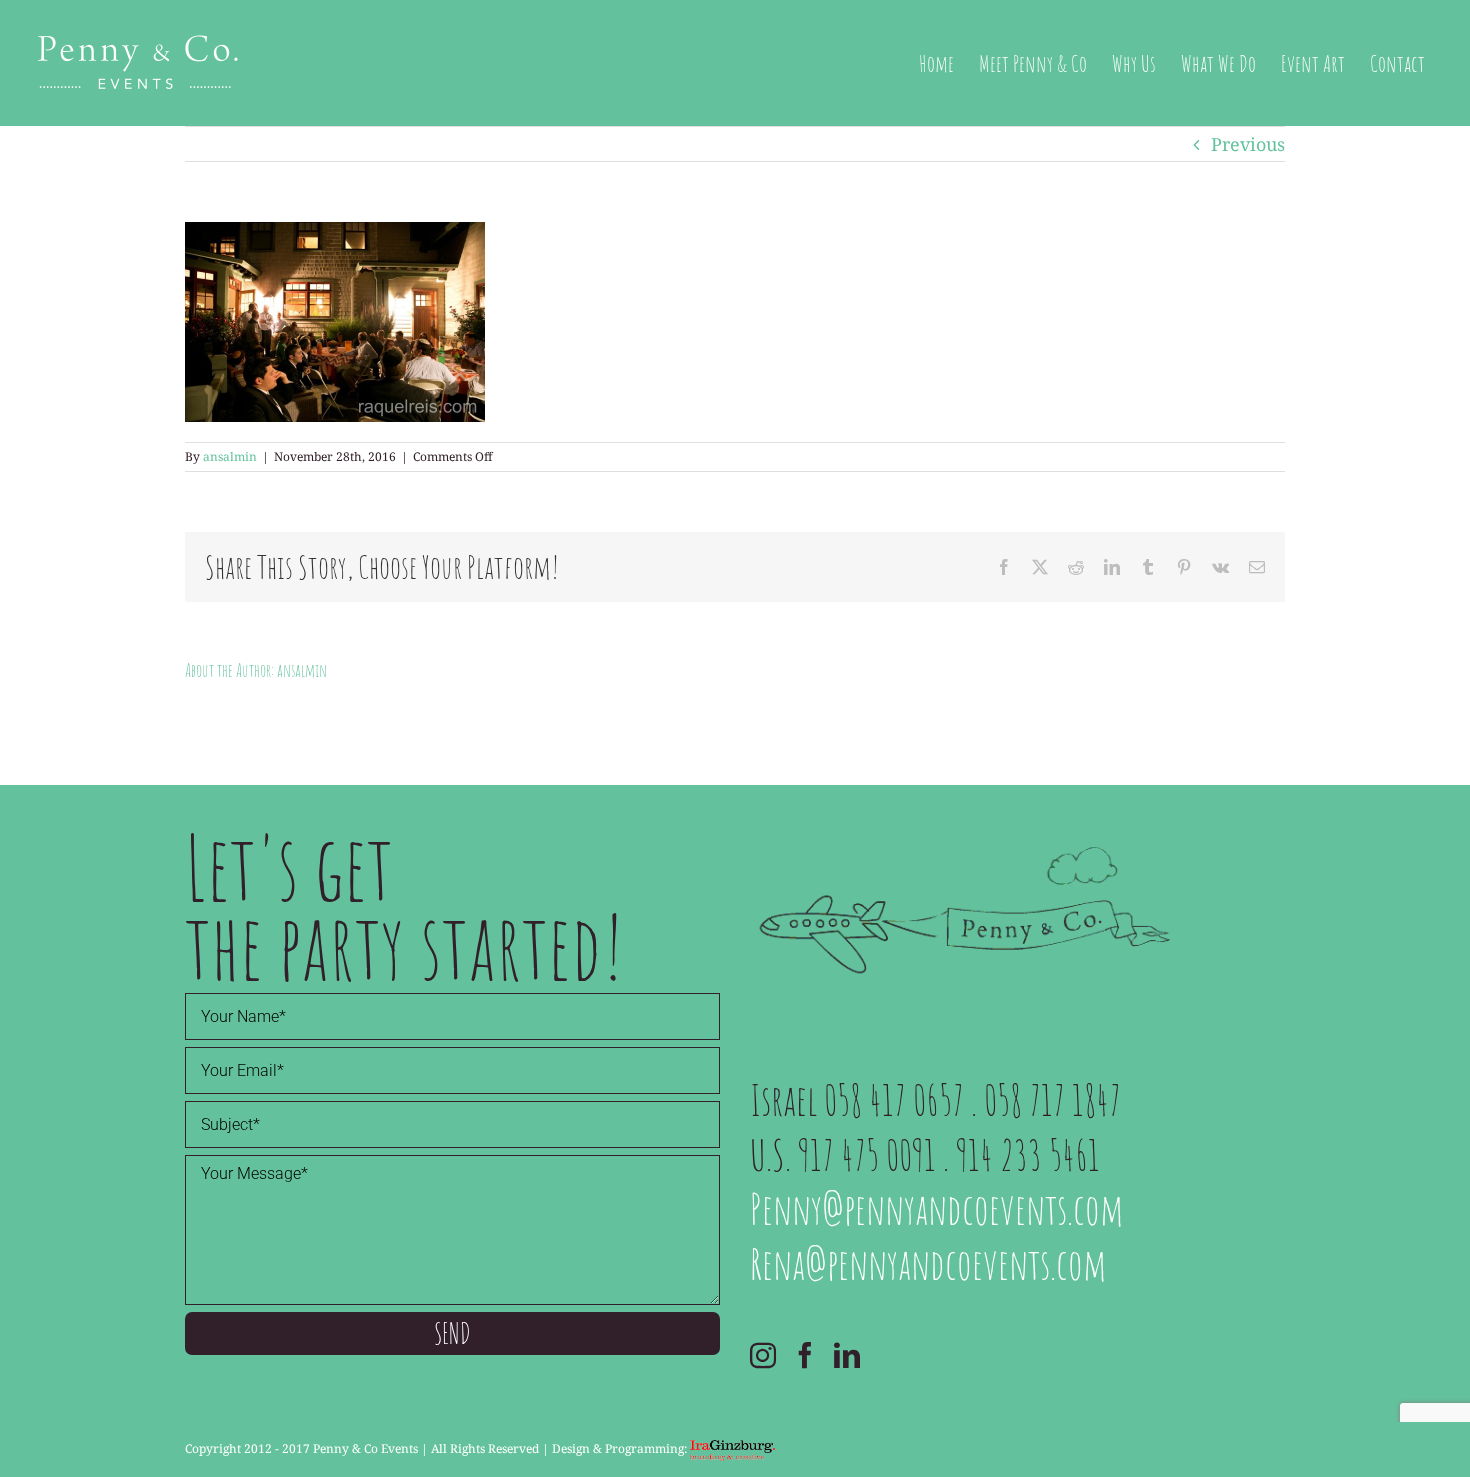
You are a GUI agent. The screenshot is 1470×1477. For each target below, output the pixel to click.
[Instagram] (763, 1355)
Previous (1248, 144)
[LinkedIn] (847, 1355)
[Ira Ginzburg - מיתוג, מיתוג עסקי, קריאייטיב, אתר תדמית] (732, 1448)
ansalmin (230, 456)
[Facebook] (805, 1355)
